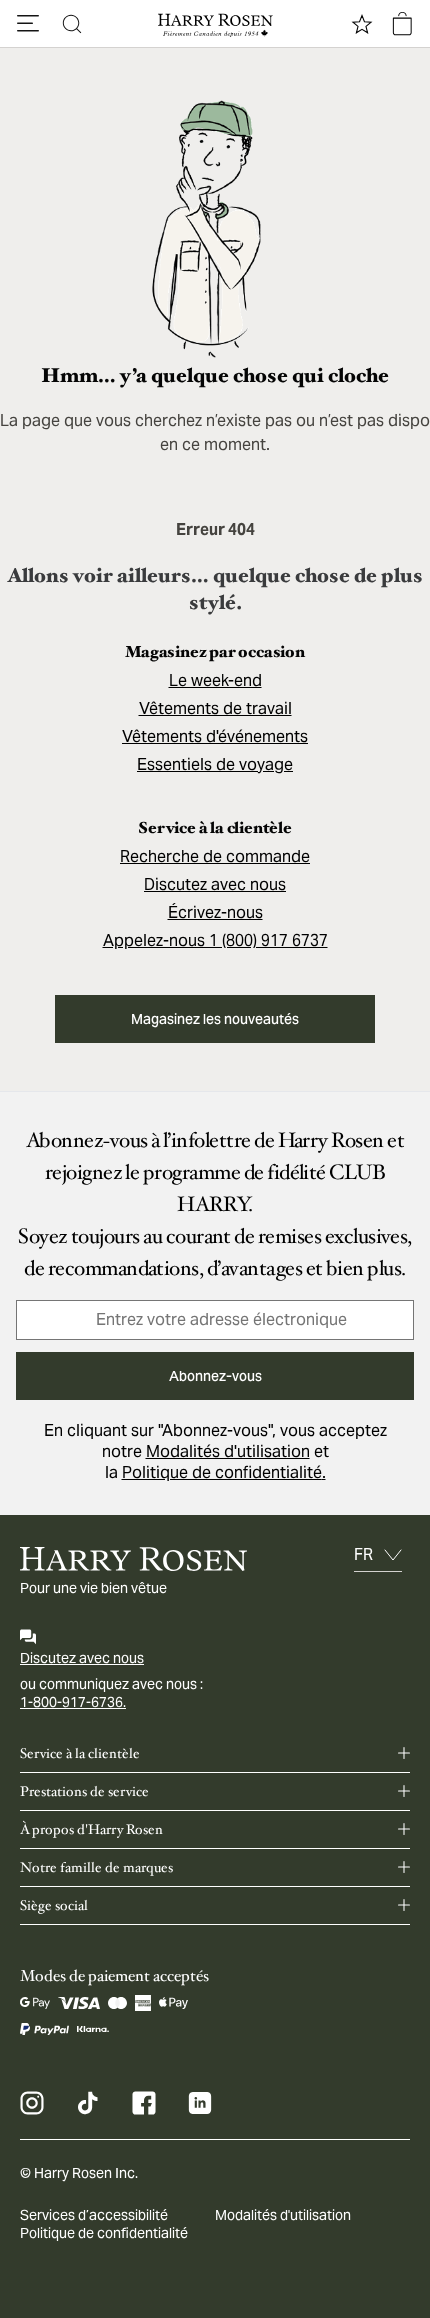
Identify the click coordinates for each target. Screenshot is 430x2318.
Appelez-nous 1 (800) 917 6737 (215, 940)
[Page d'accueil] (215, 24)
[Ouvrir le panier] (402, 24)
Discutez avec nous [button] (215, 884)
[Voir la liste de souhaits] (362, 24)
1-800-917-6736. (73, 1702)
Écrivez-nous (215, 912)
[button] (28, 24)
